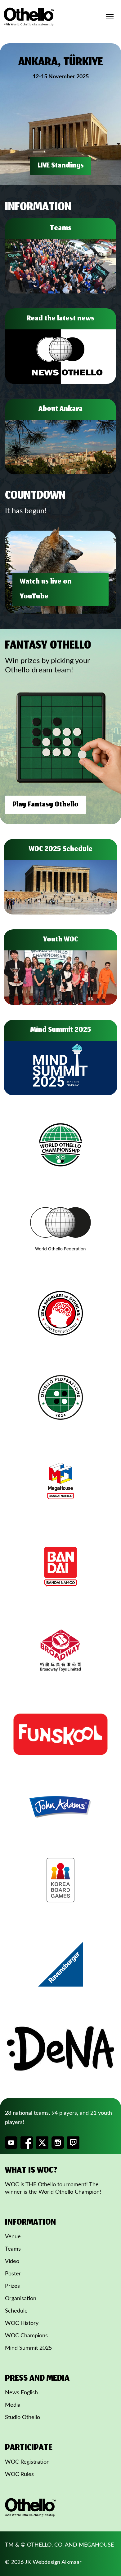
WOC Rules (19, 2474)
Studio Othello (22, 2417)
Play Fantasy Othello (45, 805)
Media (13, 2405)
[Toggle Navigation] (110, 17)
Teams (13, 2249)
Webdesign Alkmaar (57, 2562)
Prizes (12, 2286)
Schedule (16, 2311)
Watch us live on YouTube (46, 589)
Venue (13, 2237)
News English (21, 2393)
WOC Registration (27, 2462)
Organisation (21, 2299)
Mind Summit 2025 (28, 2348)
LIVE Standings (61, 166)
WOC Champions (26, 2336)
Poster (13, 2274)
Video (12, 2261)
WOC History (22, 2323)
